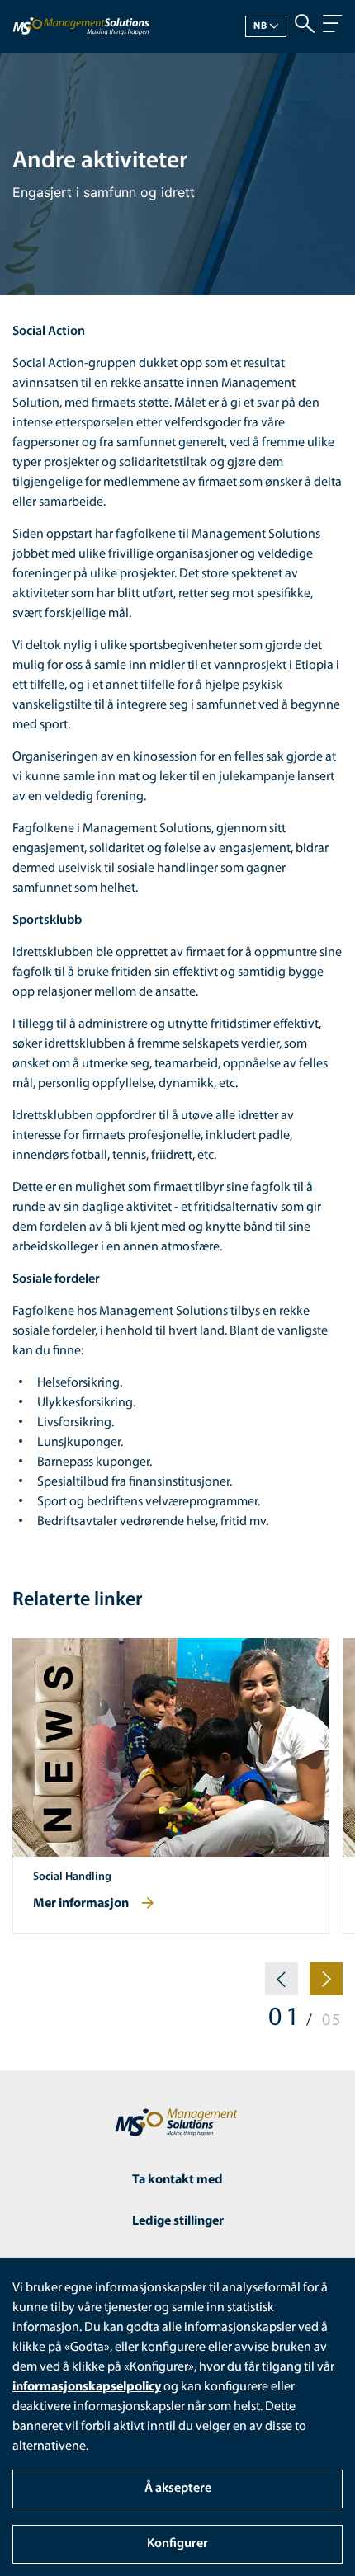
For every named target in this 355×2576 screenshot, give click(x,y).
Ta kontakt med (177, 2180)
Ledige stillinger (178, 2221)
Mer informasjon (81, 1904)
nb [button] (260, 26)
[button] (282, 1985)
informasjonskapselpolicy (87, 2387)
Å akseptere (178, 2489)
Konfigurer (177, 2544)
